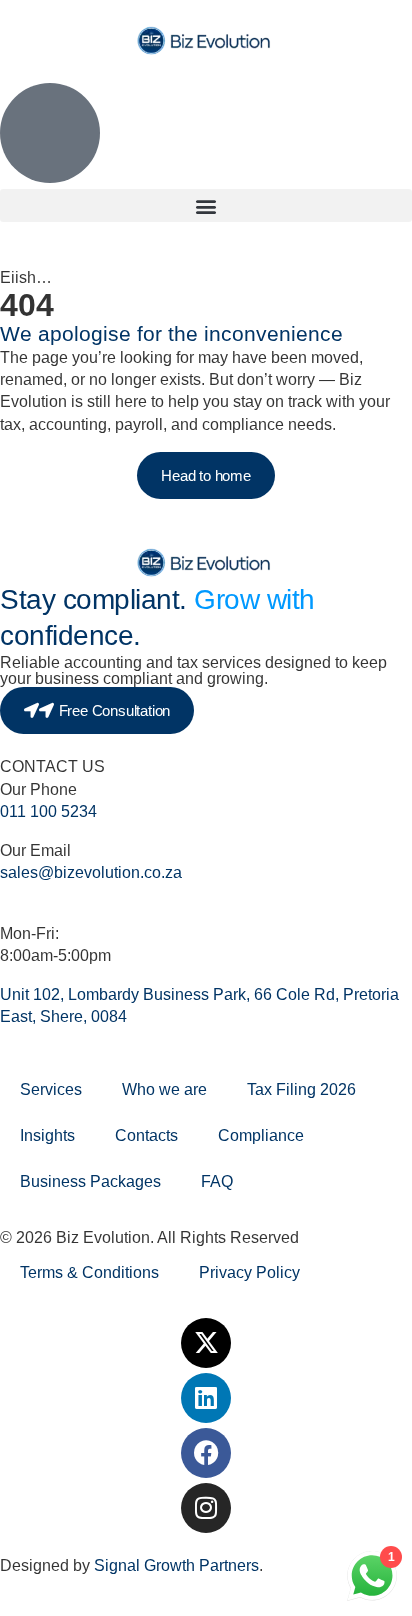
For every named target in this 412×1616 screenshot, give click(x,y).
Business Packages (90, 1181)
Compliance (261, 1135)
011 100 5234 (48, 811)
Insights (47, 1135)
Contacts (146, 1135)
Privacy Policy (249, 1272)
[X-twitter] (206, 1343)
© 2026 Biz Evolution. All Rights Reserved (149, 1237)
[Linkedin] (206, 1398)
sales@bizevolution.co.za (91, 872)
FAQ (217, 1181)
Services (51, 1089)
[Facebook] (206, 1453)
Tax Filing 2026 (301, 1089)
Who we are (164, 1089)
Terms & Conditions (89, 1272)
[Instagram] (206, 1508)
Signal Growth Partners (176, 1565)
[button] (206, 205)
